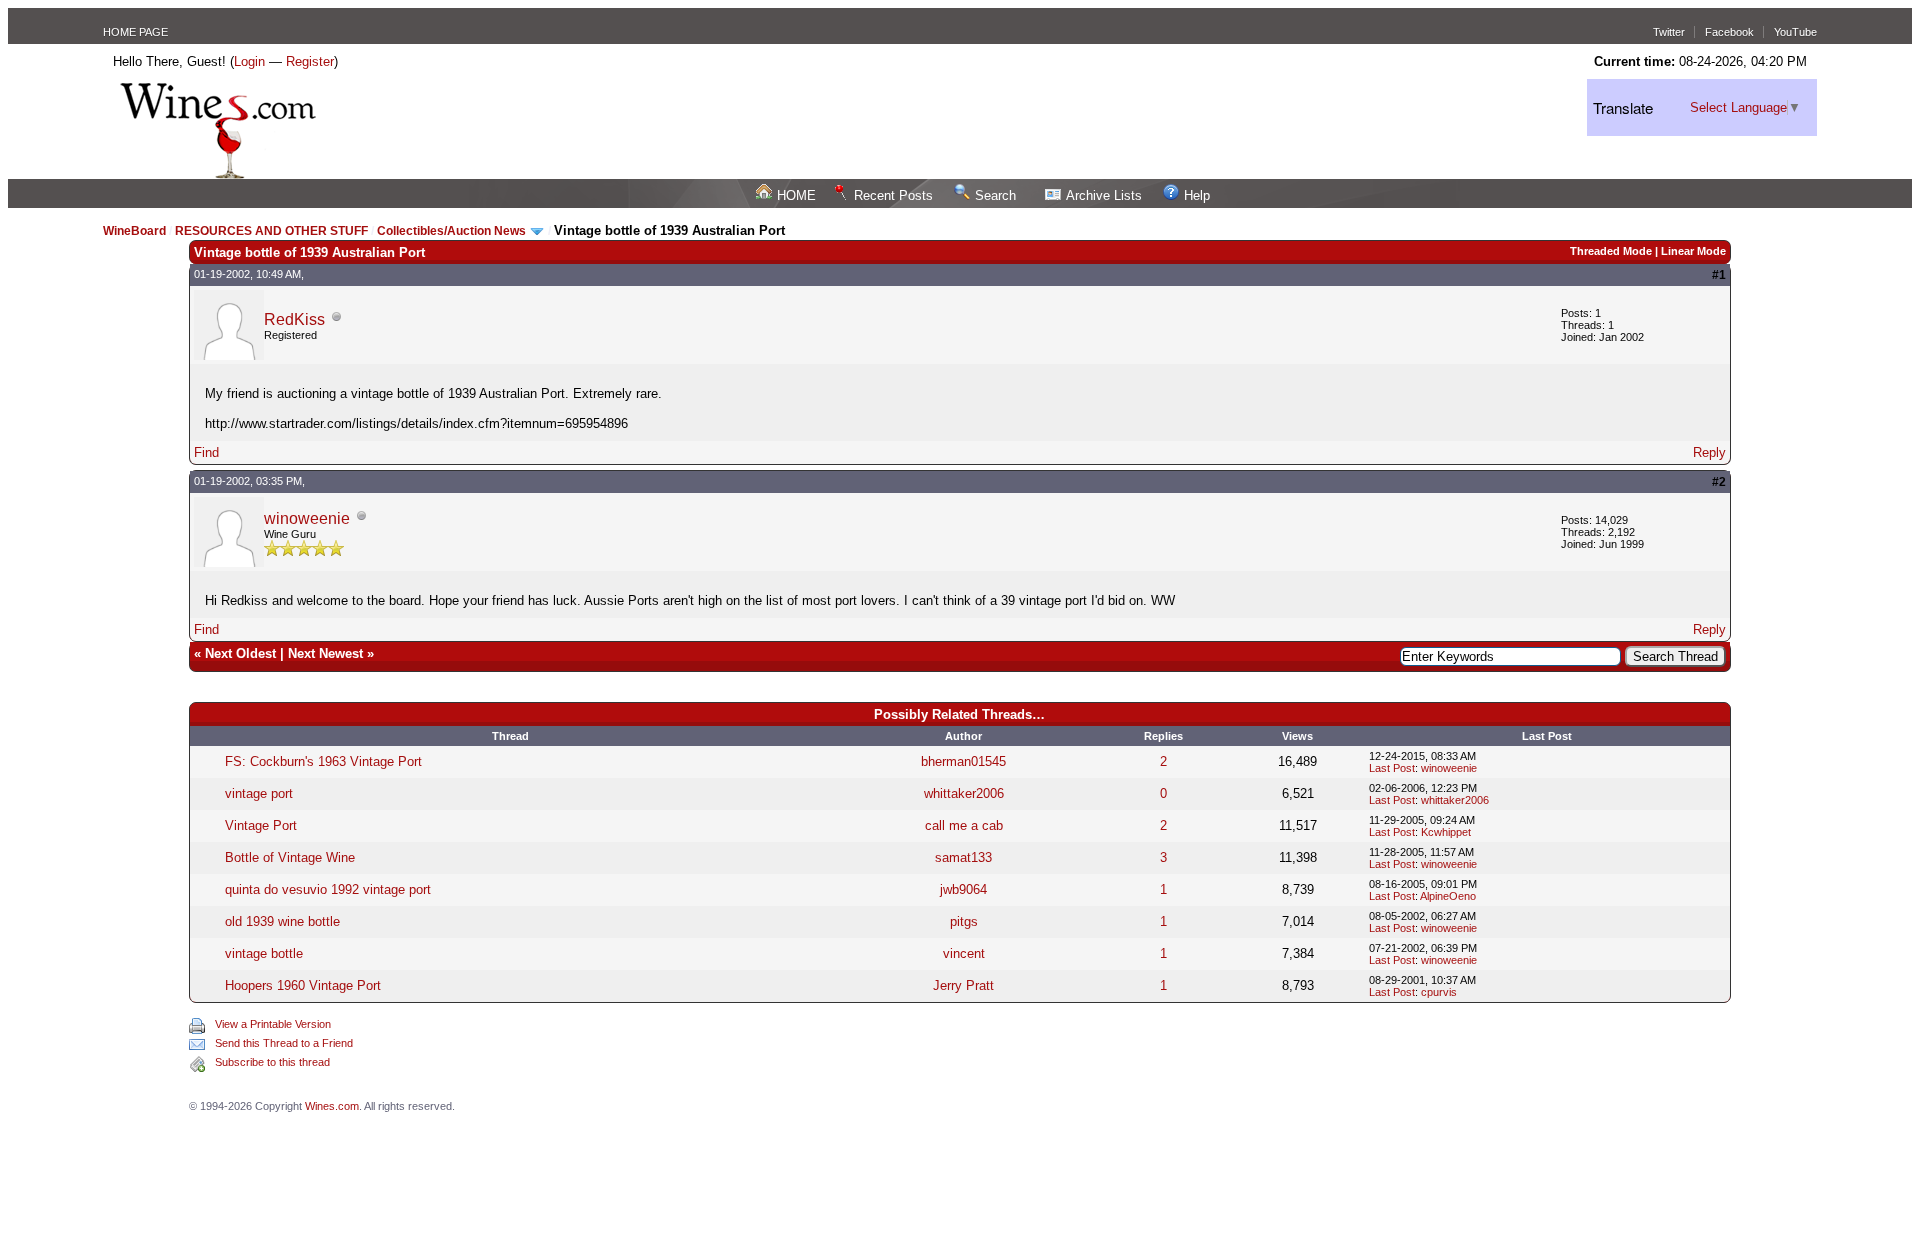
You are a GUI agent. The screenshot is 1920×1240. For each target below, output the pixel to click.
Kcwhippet (1446, 832)
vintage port (259, 793)
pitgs (964, 921)
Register (310, 61)
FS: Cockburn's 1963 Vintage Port (323, 761)
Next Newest (325, 653)
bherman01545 (963, 761)
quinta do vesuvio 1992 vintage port (328, 889)
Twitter (1669, 32)
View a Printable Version (273, 1024)
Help (1197, 195)
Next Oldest (240, 653)
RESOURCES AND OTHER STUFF (271, 231)
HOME (796, 195)
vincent (964, 953)
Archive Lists (1104, 195)
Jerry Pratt (963, 985)
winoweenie (307, 518)
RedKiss (294, 319)
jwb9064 (963, 889)
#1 (1719, 275)
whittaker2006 (964, 793)
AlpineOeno (1448, 896)
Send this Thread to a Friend (284, 1043)
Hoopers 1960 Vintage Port (303, 985)
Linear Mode (1693, 251)
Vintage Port (261, 825)
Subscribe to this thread (272, 1062)
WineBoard (134, 231)
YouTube (1795, 32)
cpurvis (1439, 992)
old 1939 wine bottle (282, 921)
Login (249, 61)
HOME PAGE (135, 32)
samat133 (963, 857)
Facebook (1729, 32)
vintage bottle (264, 953)
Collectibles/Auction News (453, 231)
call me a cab (964, 825)
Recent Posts (893, 195)
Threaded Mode (1611, 251)
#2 (1719, 482)
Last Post (1392, 768)
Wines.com (332, 1106)
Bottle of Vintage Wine (290, 857)
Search (995, 195)
